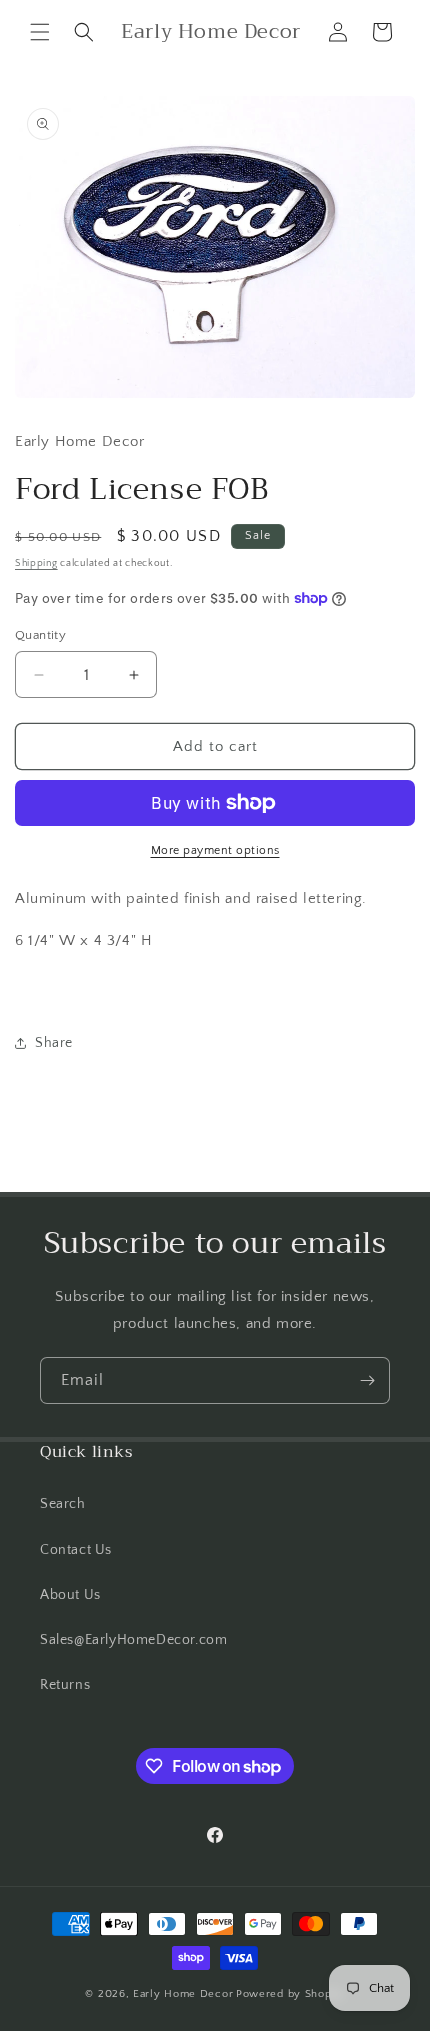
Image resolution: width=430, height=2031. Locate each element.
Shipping (36, 563)
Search (63, 1504)
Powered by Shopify (290, 1994)
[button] (40, 32)
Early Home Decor (183, 1994)
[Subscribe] (367, 1380)
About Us (70, 1595)
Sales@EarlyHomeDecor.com (133, 1640)
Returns (65, 1685)
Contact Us (76, 1550)
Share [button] (54, 1043)
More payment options (215, 850)
